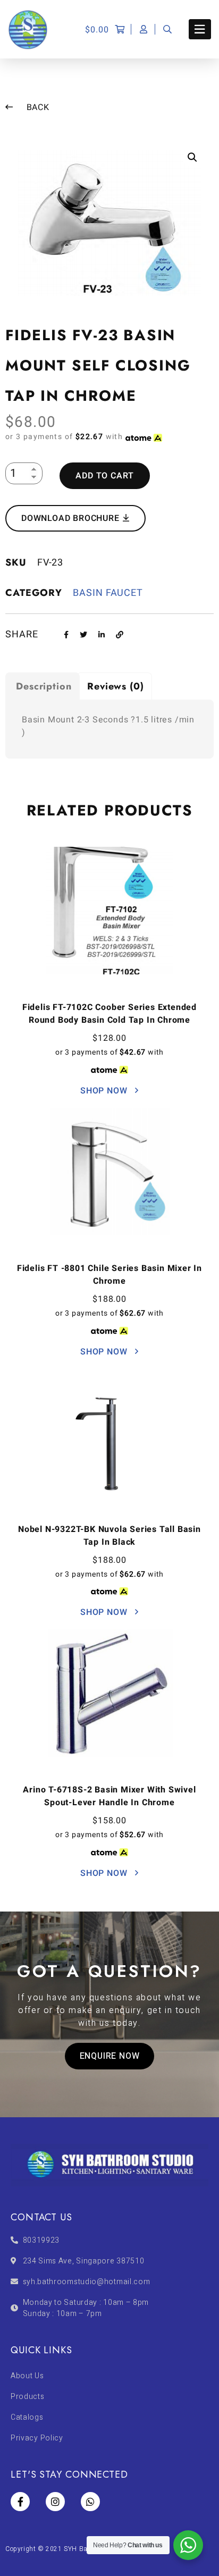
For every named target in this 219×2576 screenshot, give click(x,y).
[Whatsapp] (90, 2502)
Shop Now (105, 1091)
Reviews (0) (116, 686)
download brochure (71, 518)
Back (37, 107)
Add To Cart (105, 476)
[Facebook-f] (20, 2502)
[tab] (43, 686)
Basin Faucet (108, 593)
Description (44, 686)
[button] (110, 2056)
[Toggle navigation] (200, 29)
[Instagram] (55, 2502)
